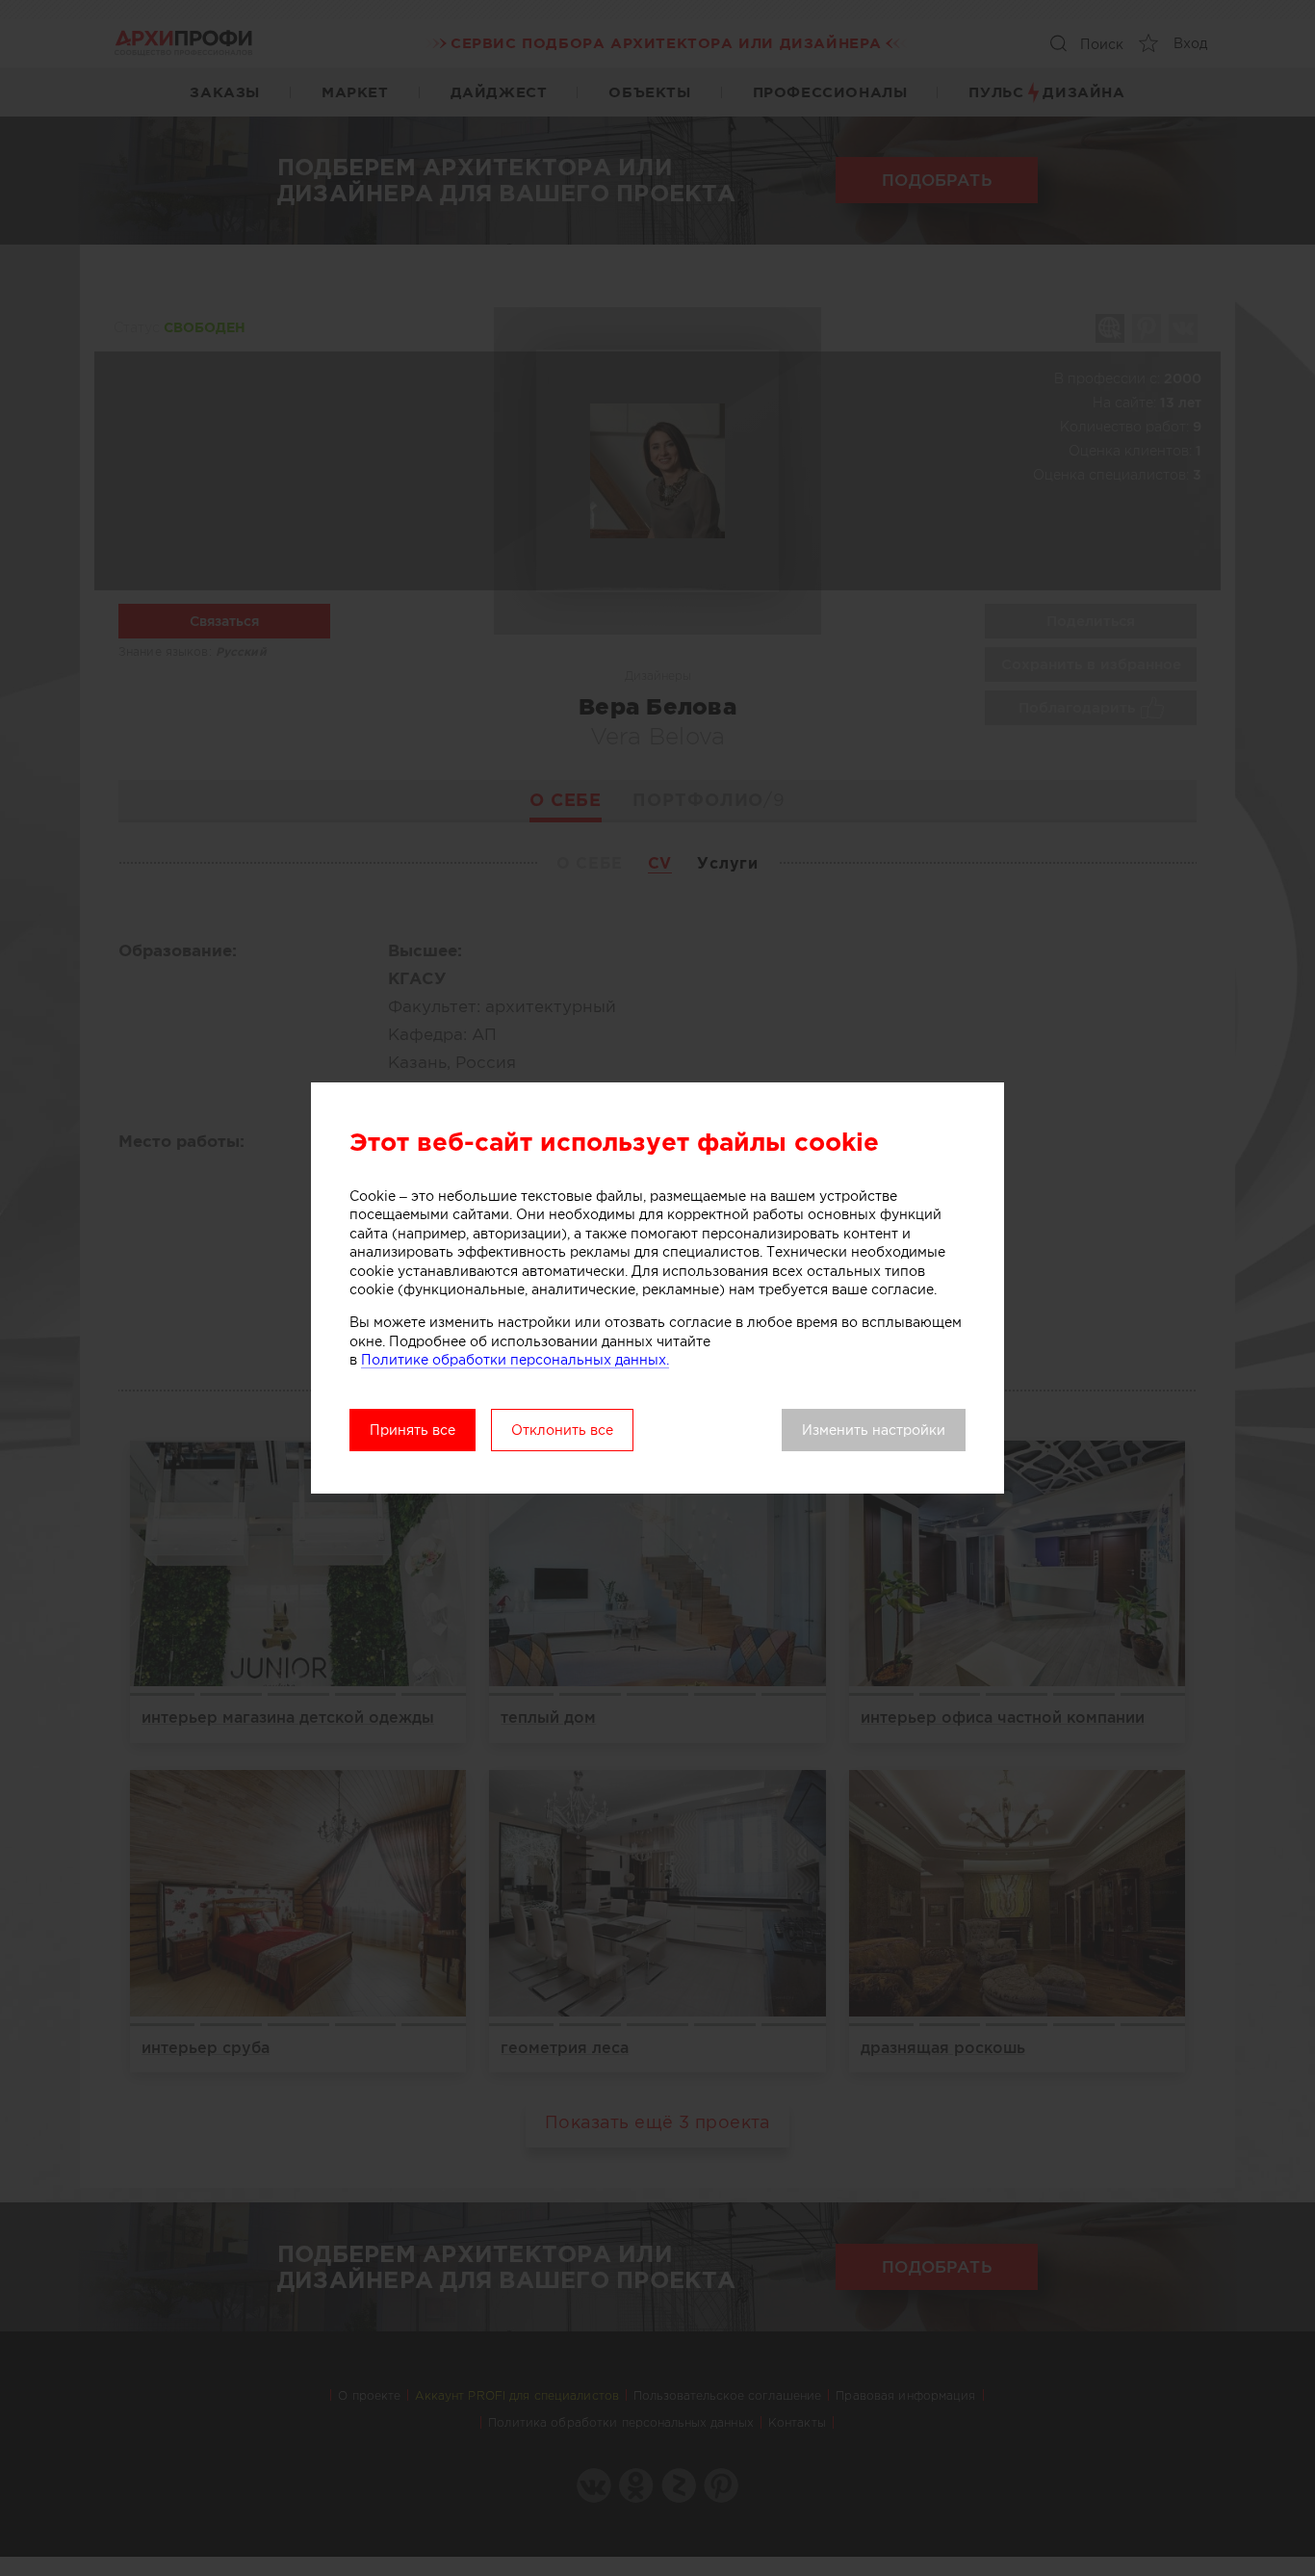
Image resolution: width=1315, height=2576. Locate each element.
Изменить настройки (874, 1430)
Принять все (413, 1430)
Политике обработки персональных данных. (515, 1360)
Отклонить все (562, 1430)
